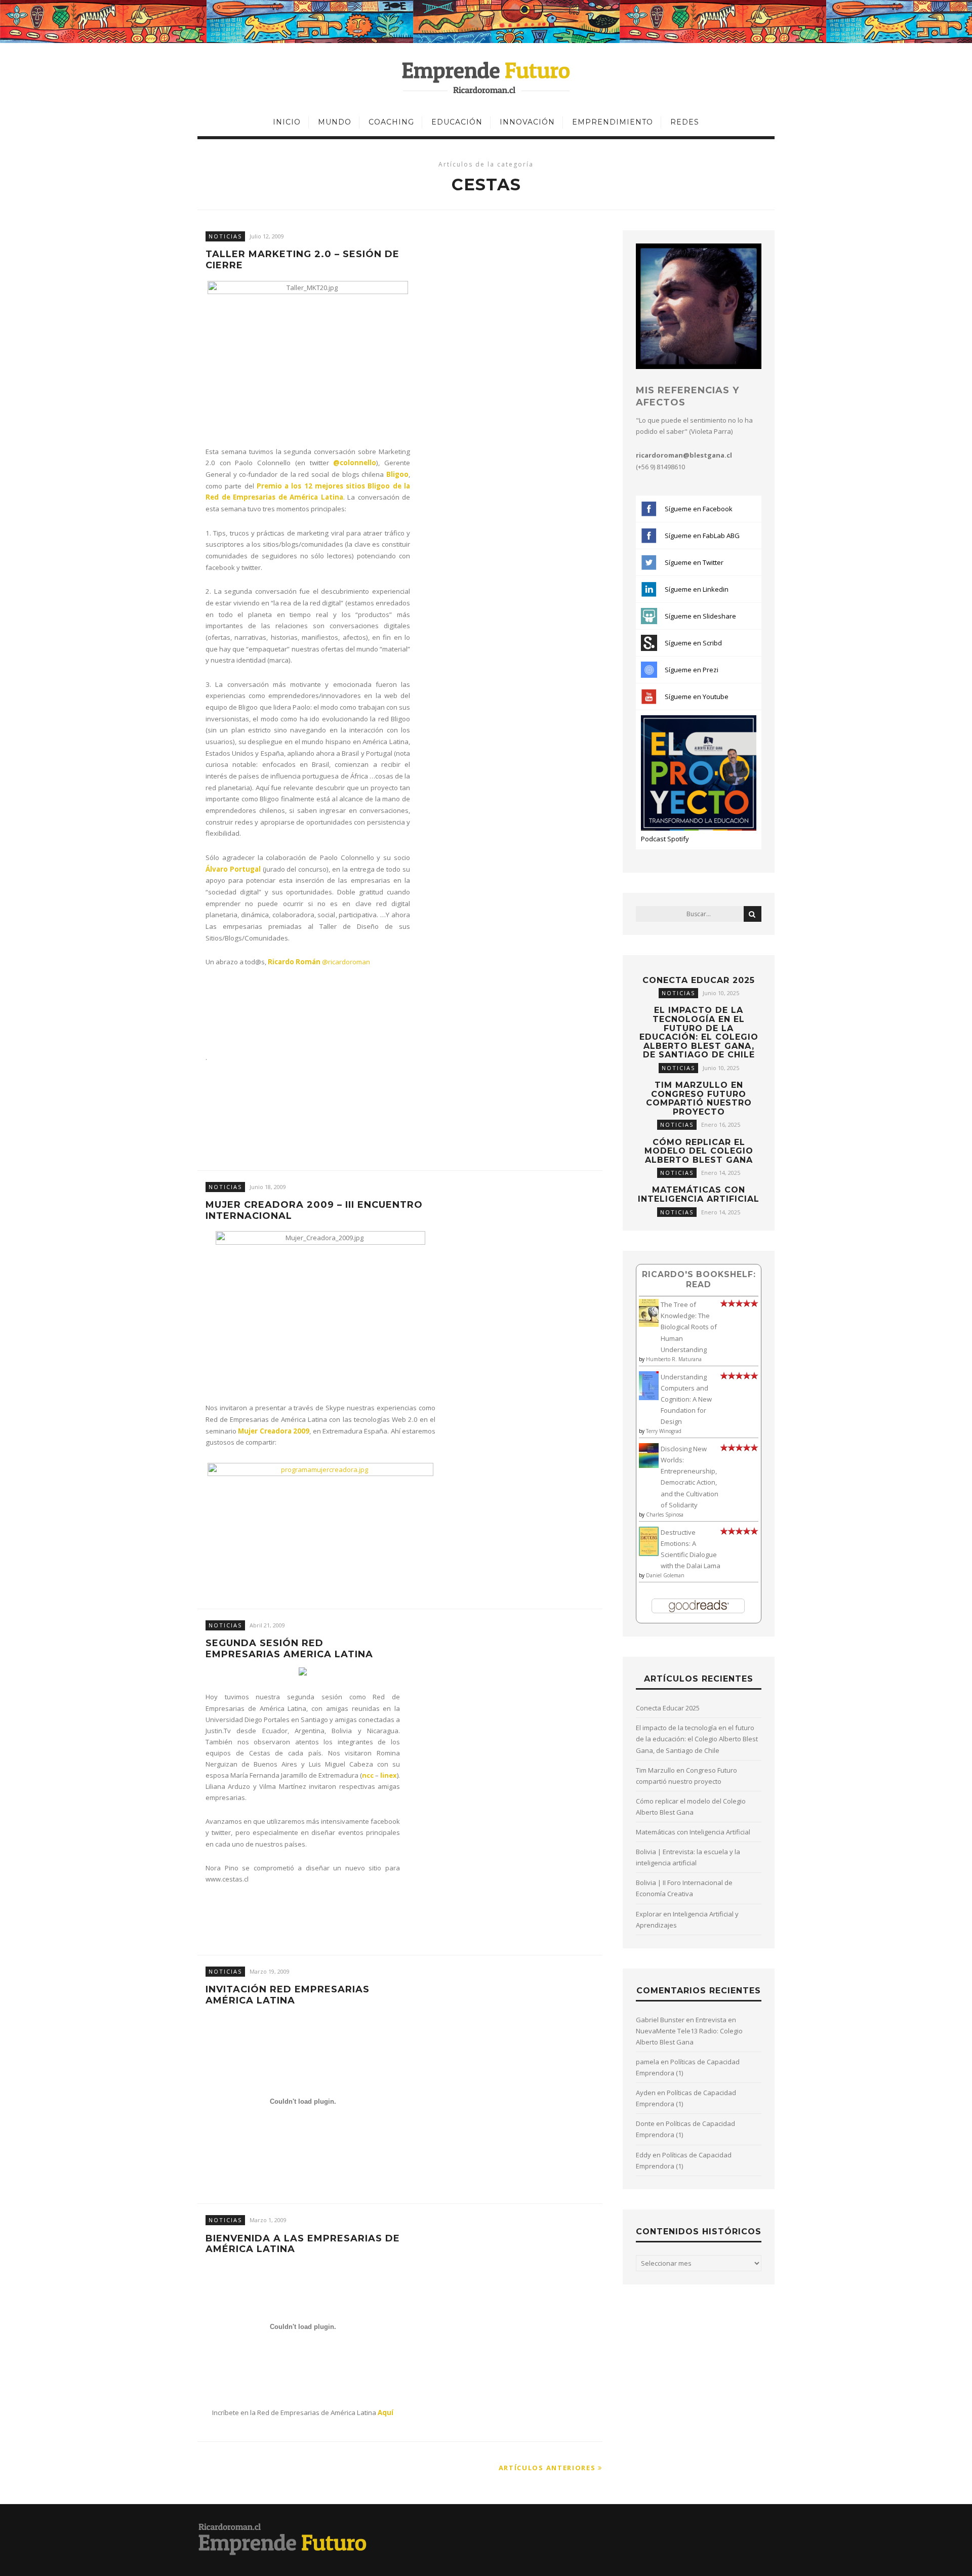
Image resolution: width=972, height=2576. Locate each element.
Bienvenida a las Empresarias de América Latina (303, 2244)
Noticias (225, 236)
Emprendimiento (613, 122)
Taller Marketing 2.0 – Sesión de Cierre (302, 260)
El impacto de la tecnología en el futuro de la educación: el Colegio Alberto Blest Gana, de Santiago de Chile (699, 1032)
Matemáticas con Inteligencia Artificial (699, 1194)
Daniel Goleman (665, 1575)
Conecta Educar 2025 (699, 980)
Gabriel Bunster (660, 2020)
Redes (685, 122)
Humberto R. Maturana (674, 1359)
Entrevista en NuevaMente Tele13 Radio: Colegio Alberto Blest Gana (689, 2031)
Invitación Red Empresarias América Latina (288, 1995)
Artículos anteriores (549, 2468)
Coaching (391, 122)
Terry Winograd (664, 1431)
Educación (457, 122)
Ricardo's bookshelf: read (699, 1279)
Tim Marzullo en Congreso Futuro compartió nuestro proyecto (699, 1098)
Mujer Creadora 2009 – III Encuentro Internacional (314, 1211)
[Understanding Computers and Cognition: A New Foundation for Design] (649, 1398)
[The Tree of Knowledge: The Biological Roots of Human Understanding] (649, 1324)
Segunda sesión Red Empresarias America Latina (289, 1649)
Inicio (287, 122)
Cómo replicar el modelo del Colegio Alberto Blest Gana (699, 1151)
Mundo (335, 122)
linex (389, 1775)
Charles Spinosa (665, 1515)
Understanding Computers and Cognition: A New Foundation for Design (686, 1399)
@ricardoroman (346, 962)
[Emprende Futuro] (486, 77)
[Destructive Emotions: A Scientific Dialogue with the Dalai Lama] (649, 1553)
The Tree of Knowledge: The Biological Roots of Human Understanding (689, 1327)
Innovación (527, 122)
